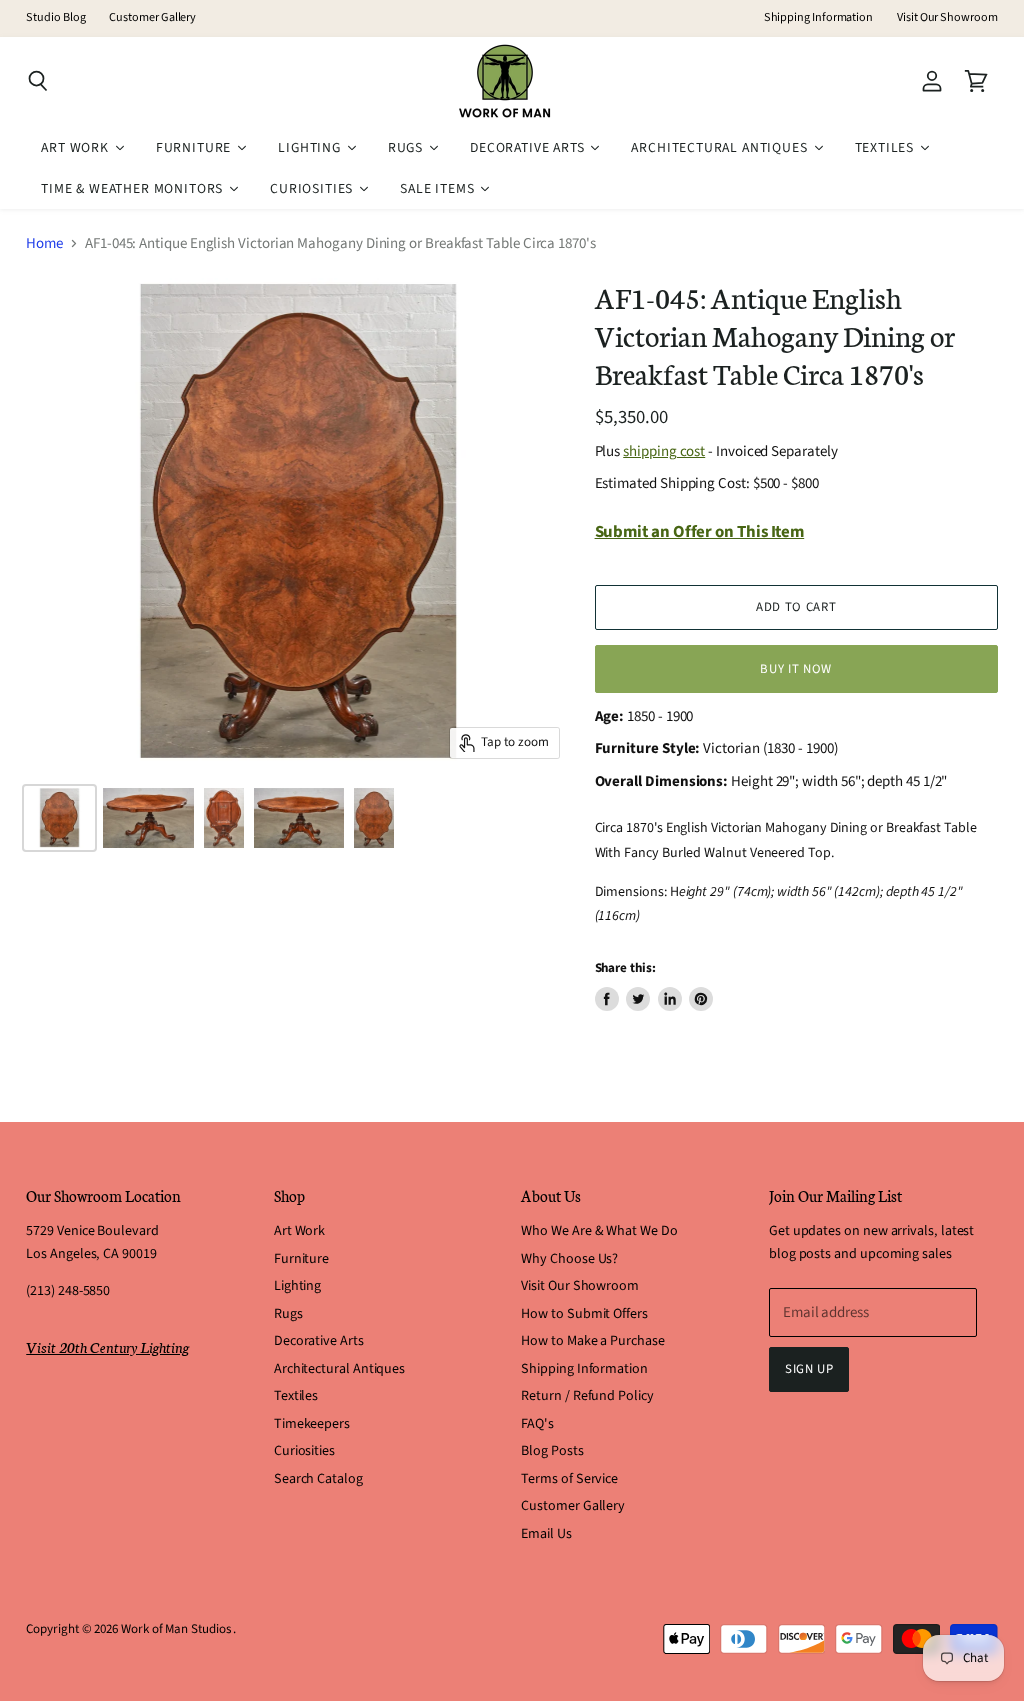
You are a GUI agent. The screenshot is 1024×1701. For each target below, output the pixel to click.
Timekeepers (312, 1424)
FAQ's (537, 1424)
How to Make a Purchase (592, 1341)
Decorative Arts (319, 1341)
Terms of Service (569, 1479)
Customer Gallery (152, 18)
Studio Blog (55, 18)
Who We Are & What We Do (599, 1231)
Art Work (299, 1231)
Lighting (297, 1286)
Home (44, 243)
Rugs (288, 1314)
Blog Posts (552, 1451)
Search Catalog (318, 1479)
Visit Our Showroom (947, 18)
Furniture (301, 1259)
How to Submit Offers (584, 1314)
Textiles (296, 1396)
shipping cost (664, 451)
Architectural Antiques (339, 1369)
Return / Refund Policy (587, 1396)
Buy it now (795, 669)
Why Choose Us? (569, 1259)
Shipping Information (819, 18)
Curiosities (304, 1451)
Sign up (809, 1369)
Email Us (546, 1534)
